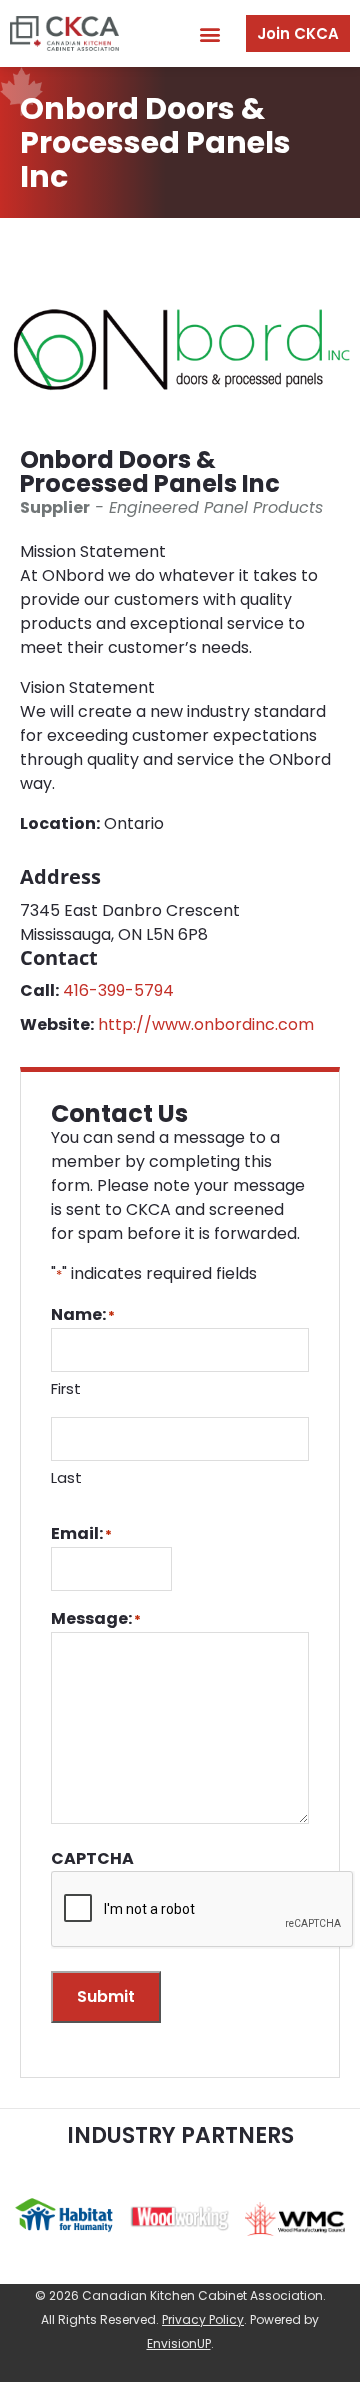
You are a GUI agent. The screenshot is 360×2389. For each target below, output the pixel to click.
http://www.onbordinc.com (206, 1024)
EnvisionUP (179, 2343)
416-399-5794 (118, 990)
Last (66, 1477)
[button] (209, 33)
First (66, 1388)
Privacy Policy (203, 2319)
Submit (106, 1996)
